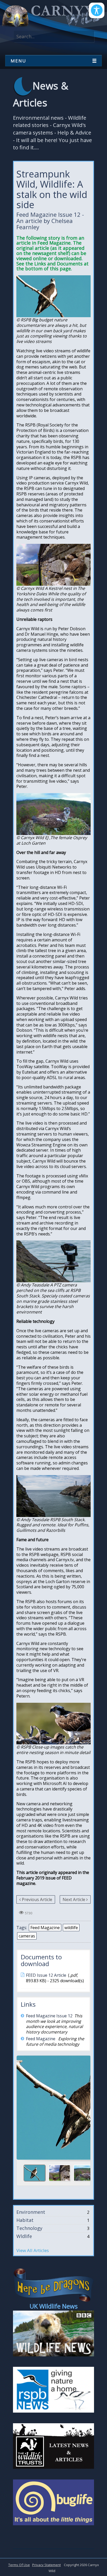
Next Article (74, 1899)
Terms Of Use (19, 2565)
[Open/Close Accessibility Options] (97, 10)
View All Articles (33, 2250)
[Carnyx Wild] (51, 16)
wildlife (71, 1928)
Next (84, 2106)
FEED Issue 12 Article (46, 1975)
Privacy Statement (46, 2565)
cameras (27, 1936)
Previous (23, 2106)
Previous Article (37, 1899)
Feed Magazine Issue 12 (49, 2016)
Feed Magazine (45, 1928)
